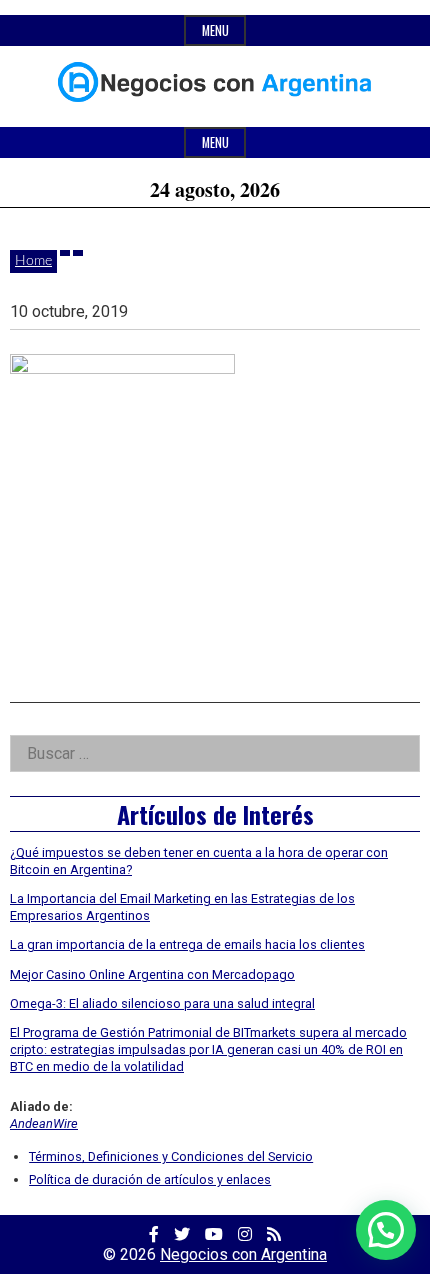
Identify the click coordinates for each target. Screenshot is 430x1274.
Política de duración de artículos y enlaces (150, 1179)
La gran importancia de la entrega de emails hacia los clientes (187, 944)
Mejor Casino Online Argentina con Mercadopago (152, 974)
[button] (386, 1230)
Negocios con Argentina (243, 1254)
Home (33, 261)
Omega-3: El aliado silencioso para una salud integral (162, 1003)
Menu (215, 30)
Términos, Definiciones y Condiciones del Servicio (171, 1156)
